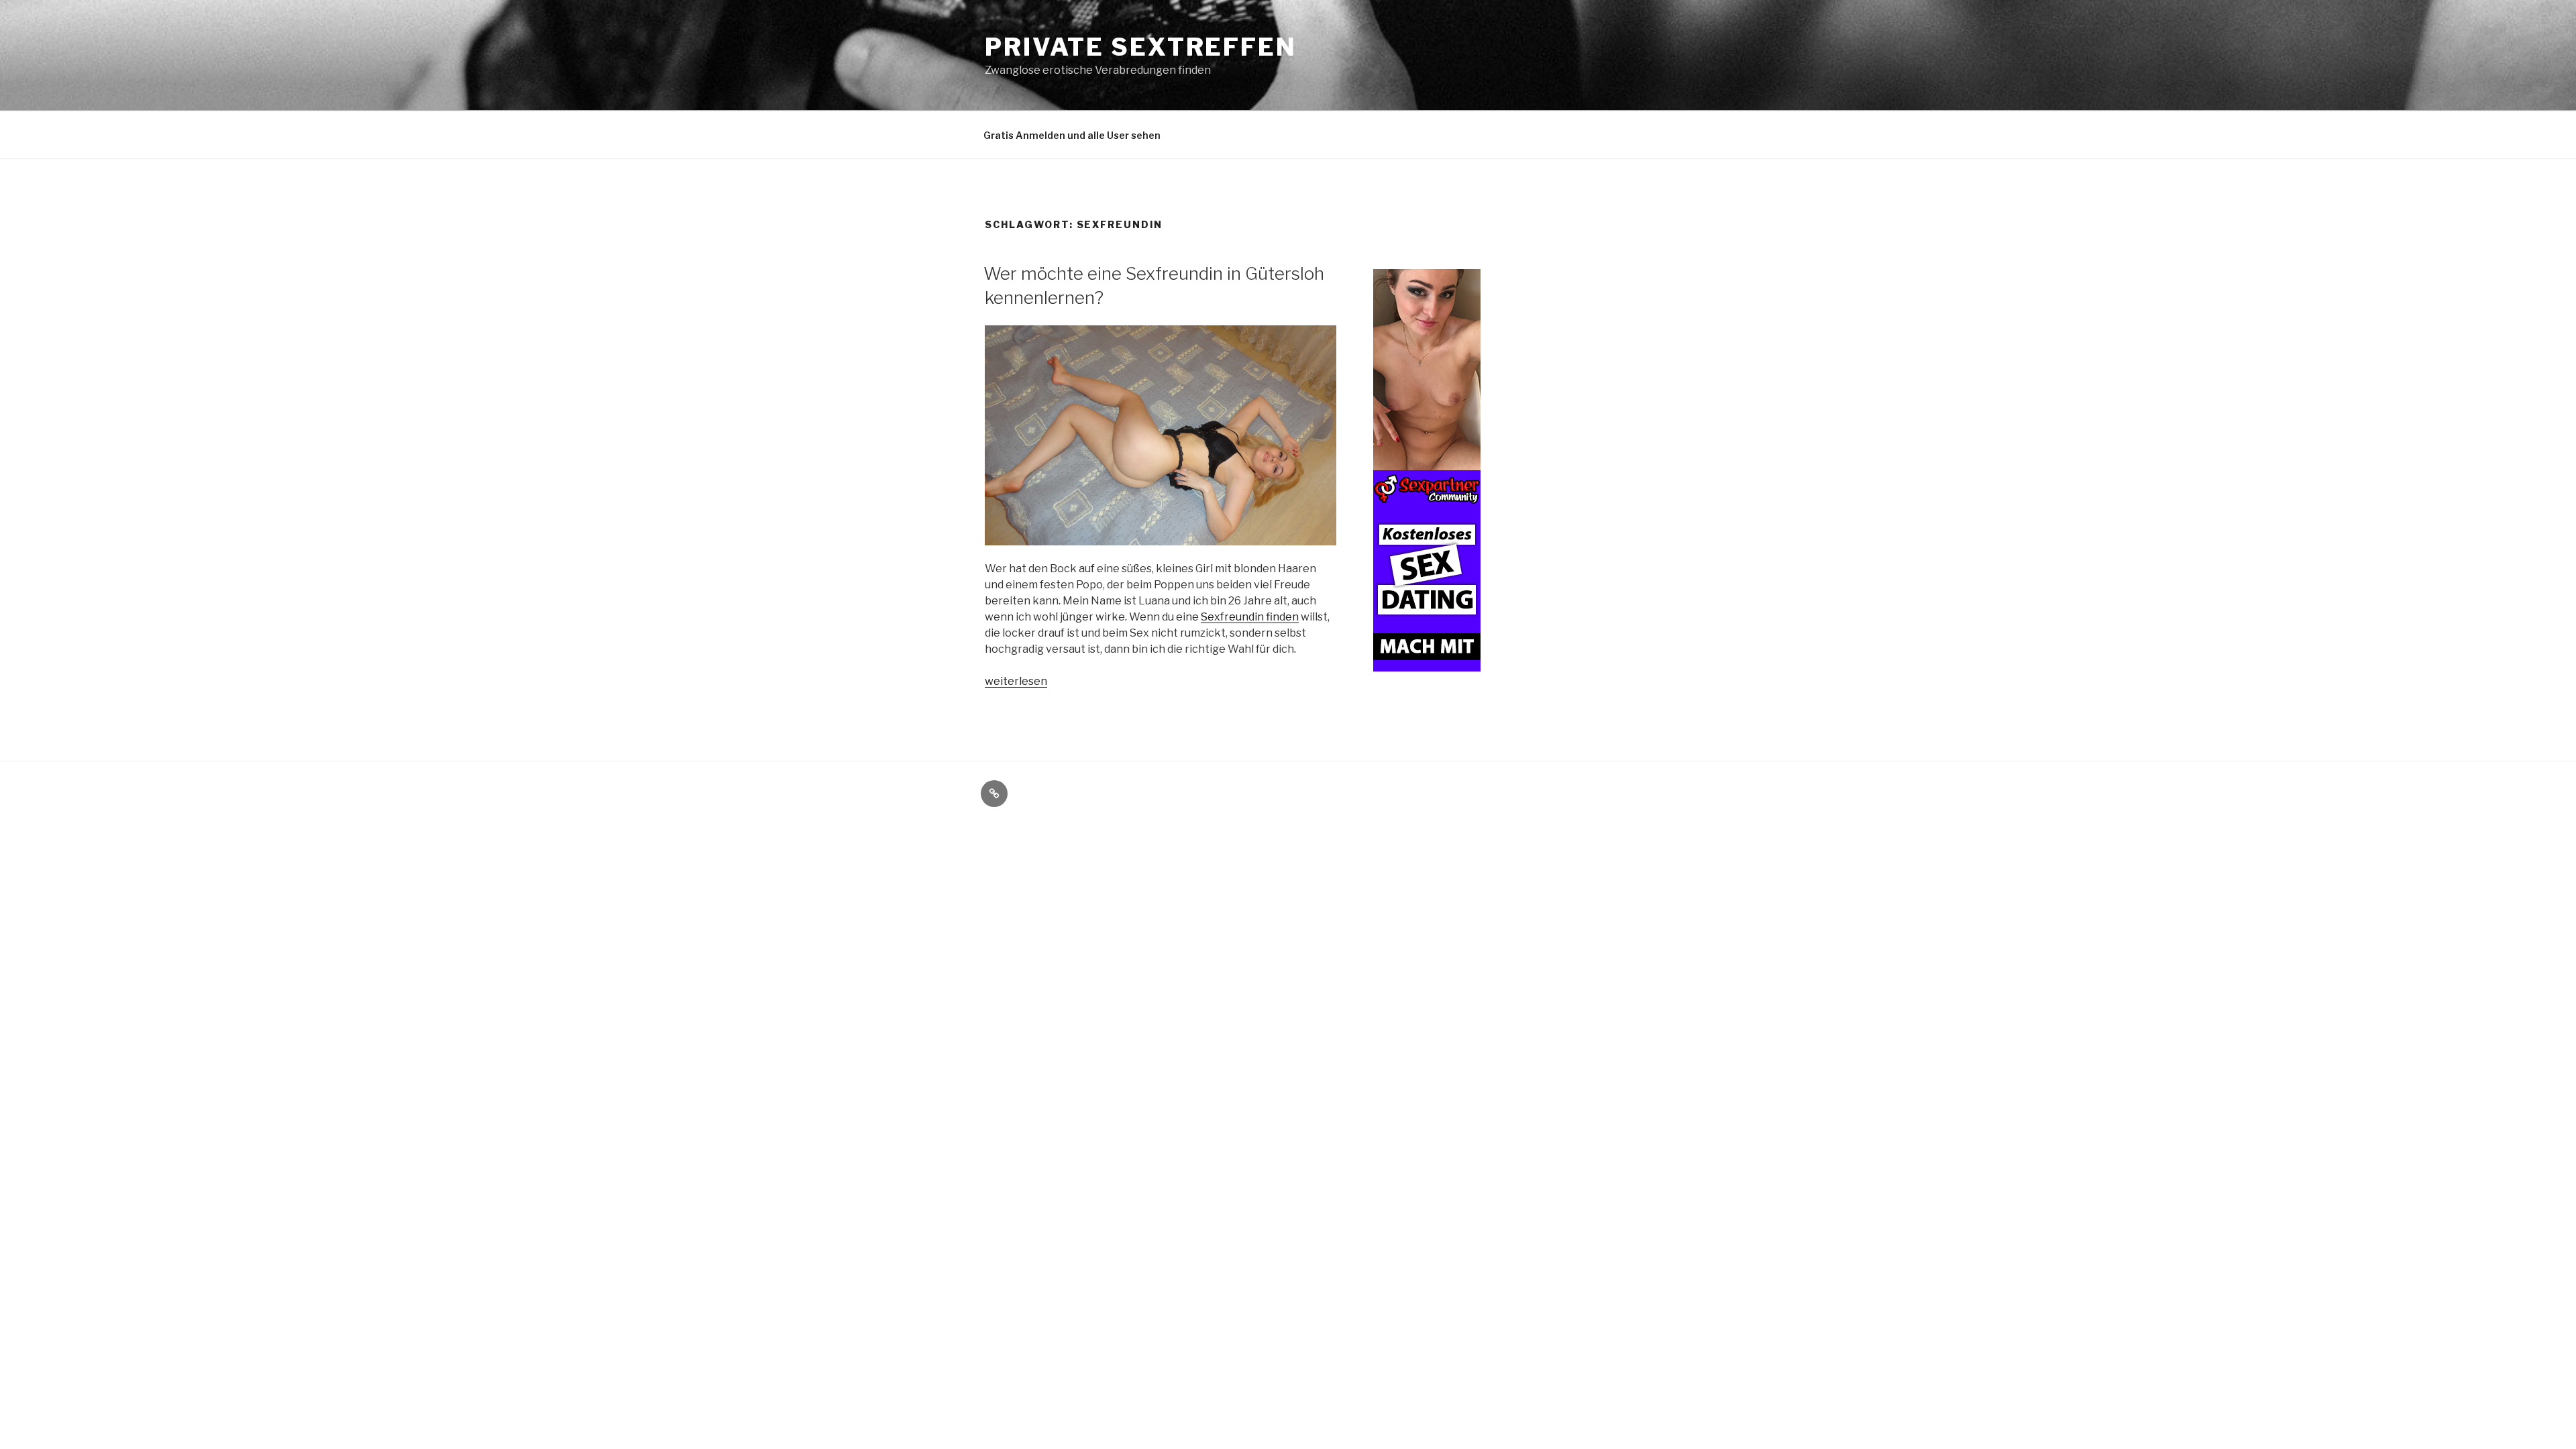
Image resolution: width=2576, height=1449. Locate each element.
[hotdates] (1427, 664)
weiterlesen (1016, 681)
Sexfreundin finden (1250, 617)
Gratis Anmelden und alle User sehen (1072, 135)
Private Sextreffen (1141, 47)
